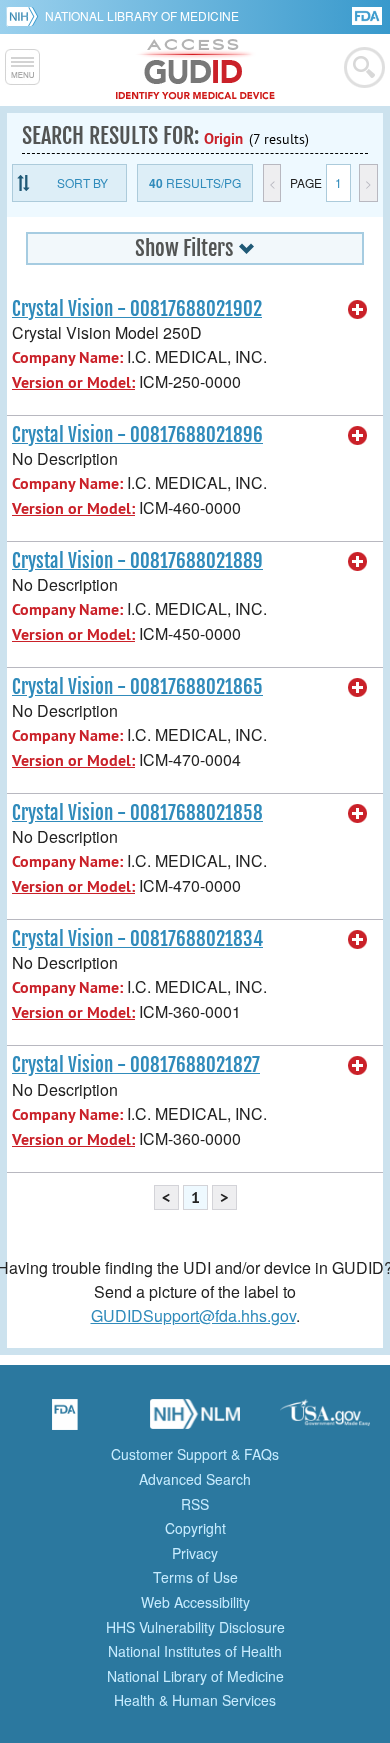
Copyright (195, 1528)
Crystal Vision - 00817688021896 (137, 435)
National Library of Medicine (142, 15)
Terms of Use (195, 1577)
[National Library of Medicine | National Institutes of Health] (195, 1421)
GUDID (195, 70)
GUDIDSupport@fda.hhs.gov (193, 1315)
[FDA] (368, 14)
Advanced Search (195, 1479)
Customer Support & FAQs (195, 1454)
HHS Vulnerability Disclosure (195, 1627)
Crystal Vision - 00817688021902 (137, 309)
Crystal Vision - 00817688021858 (137, 813)
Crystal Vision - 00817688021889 (137, 561)
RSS (195, 1504)
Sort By (82, 182)
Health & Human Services (195, 1700)
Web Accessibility (195, 1602)
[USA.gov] (325, 1421)
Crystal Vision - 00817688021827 (136, 1065)
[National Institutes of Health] (25, 16)
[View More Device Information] (358, 310)
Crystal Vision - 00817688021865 (137, 687)
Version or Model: (73, 382)
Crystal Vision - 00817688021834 (137, 939)
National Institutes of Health (195, 1651)
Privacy (195, 1553)
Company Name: (67, 357)
